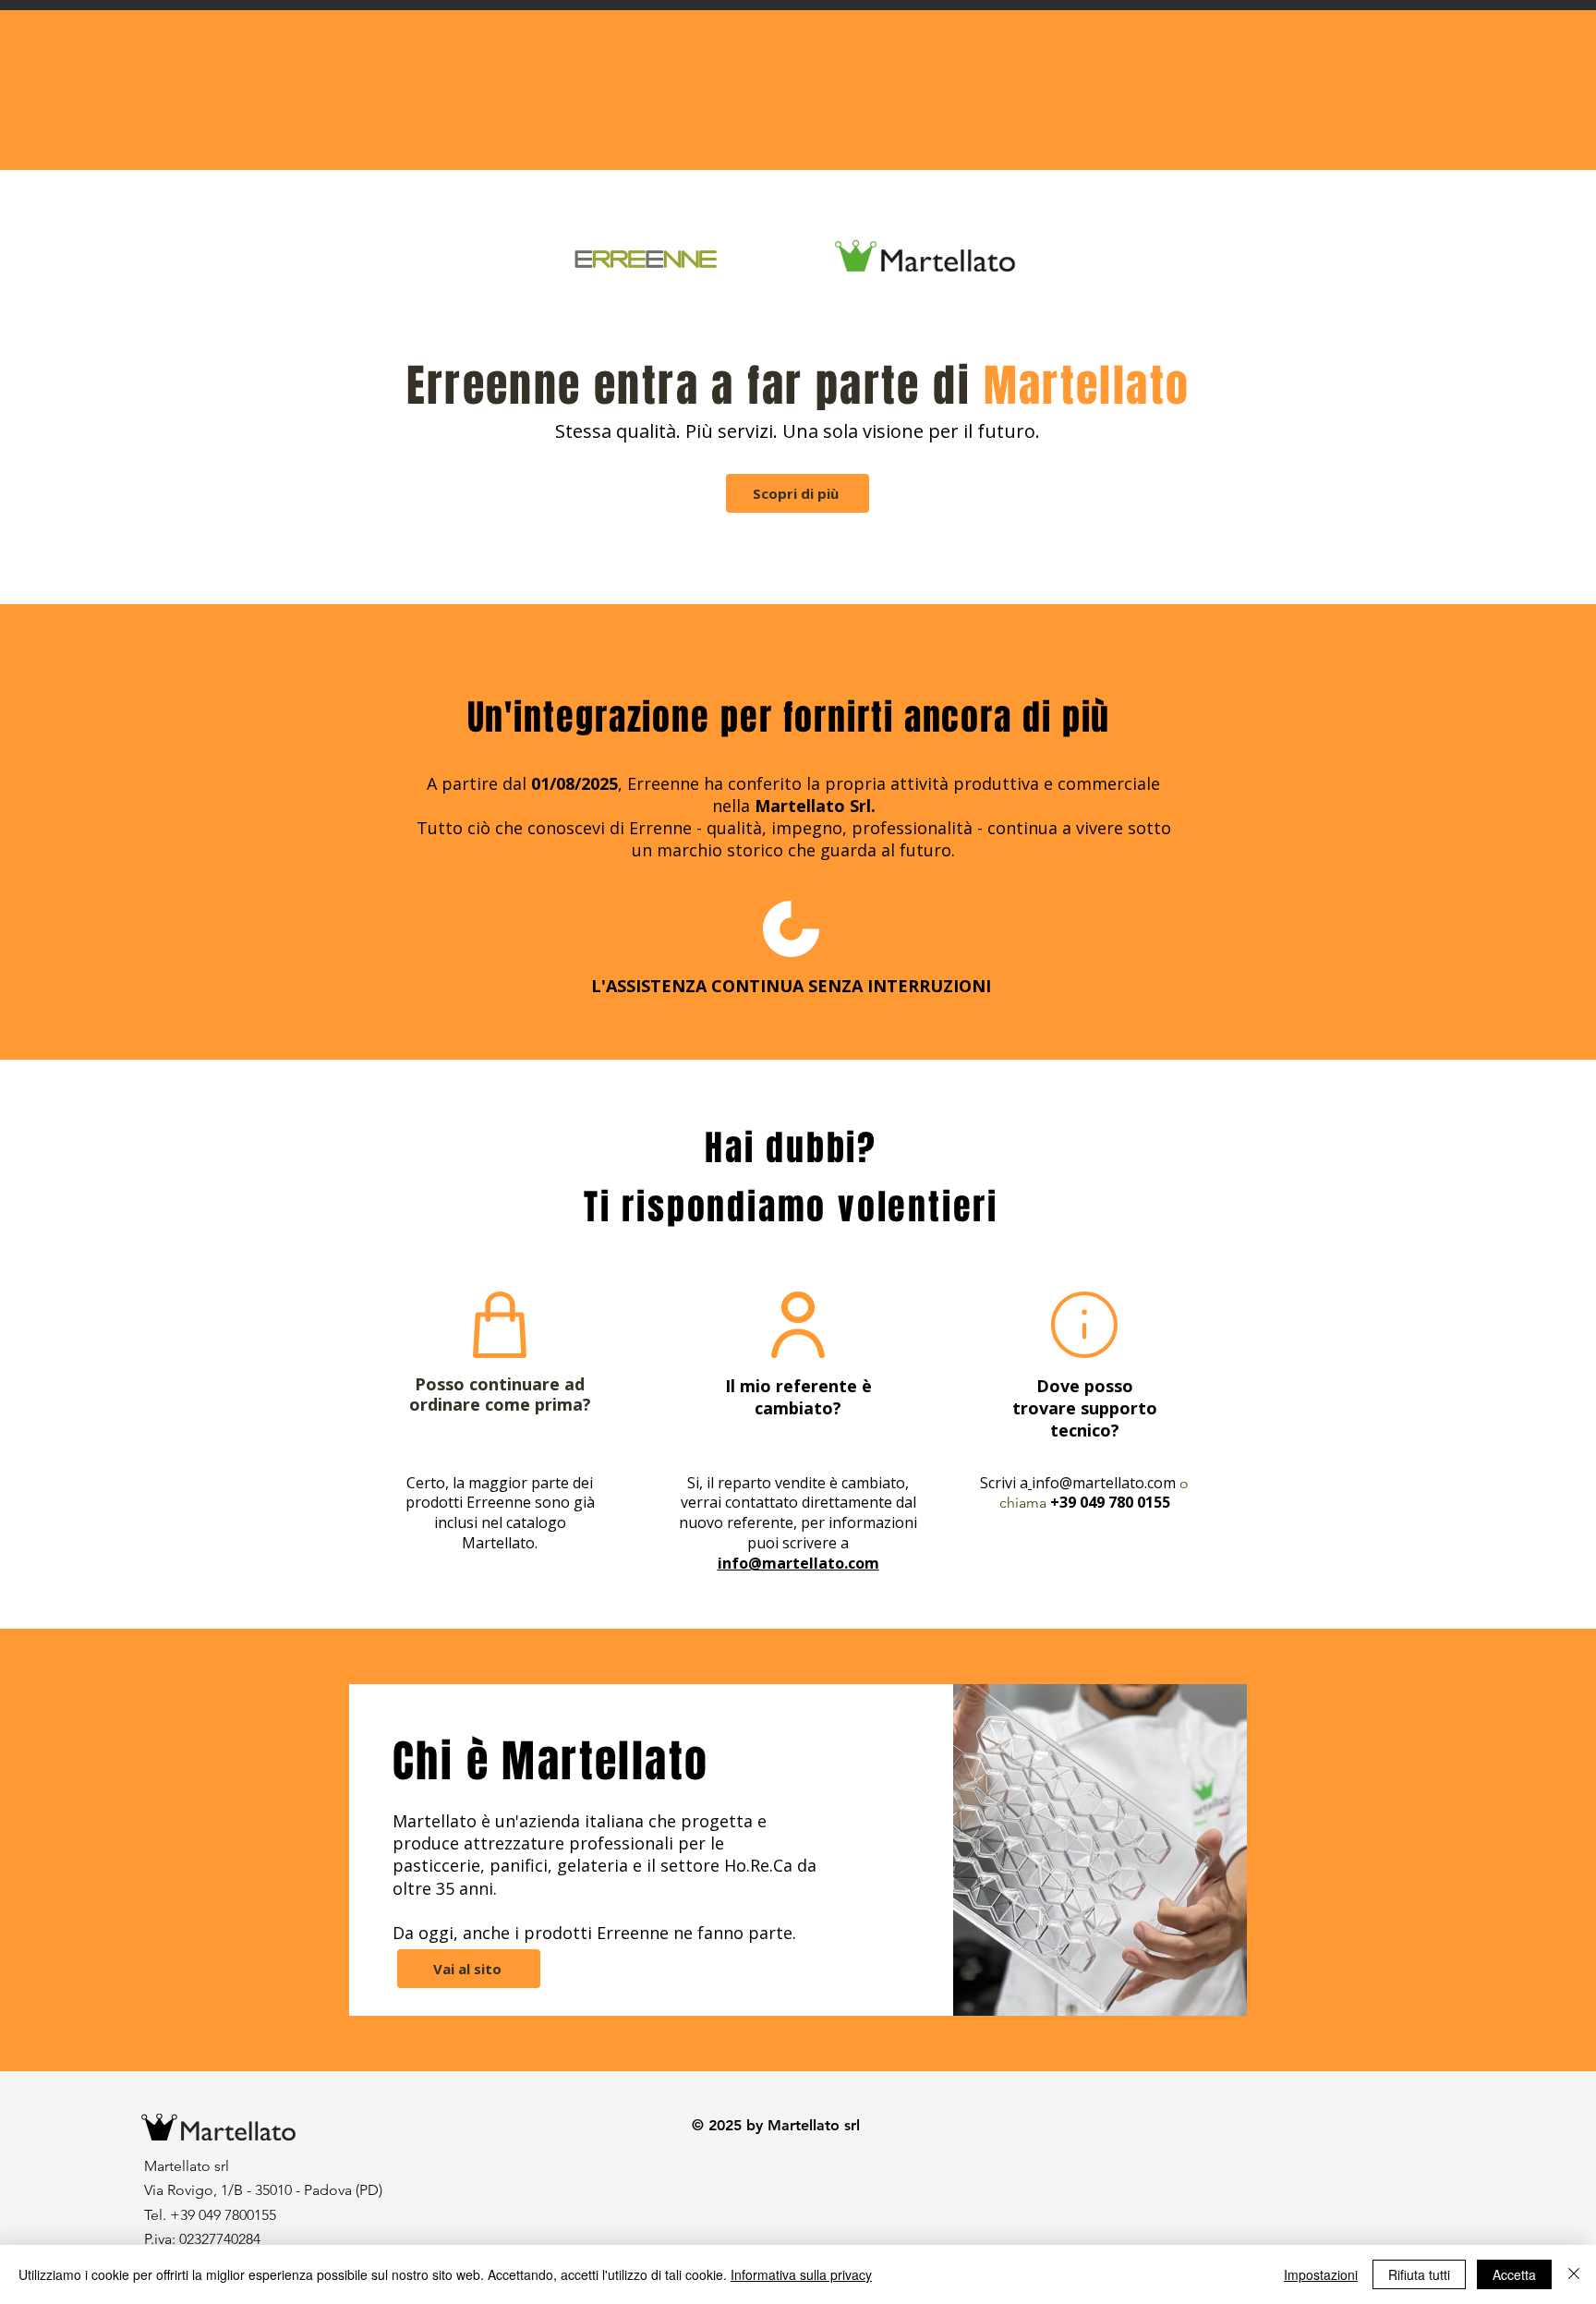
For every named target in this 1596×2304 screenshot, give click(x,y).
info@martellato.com (1104, 1483)
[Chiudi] (1574, 2274)
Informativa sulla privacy (801, 2274)
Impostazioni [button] (1321, 2274)
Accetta (1514, 2274)
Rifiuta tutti (1419, 2274)
